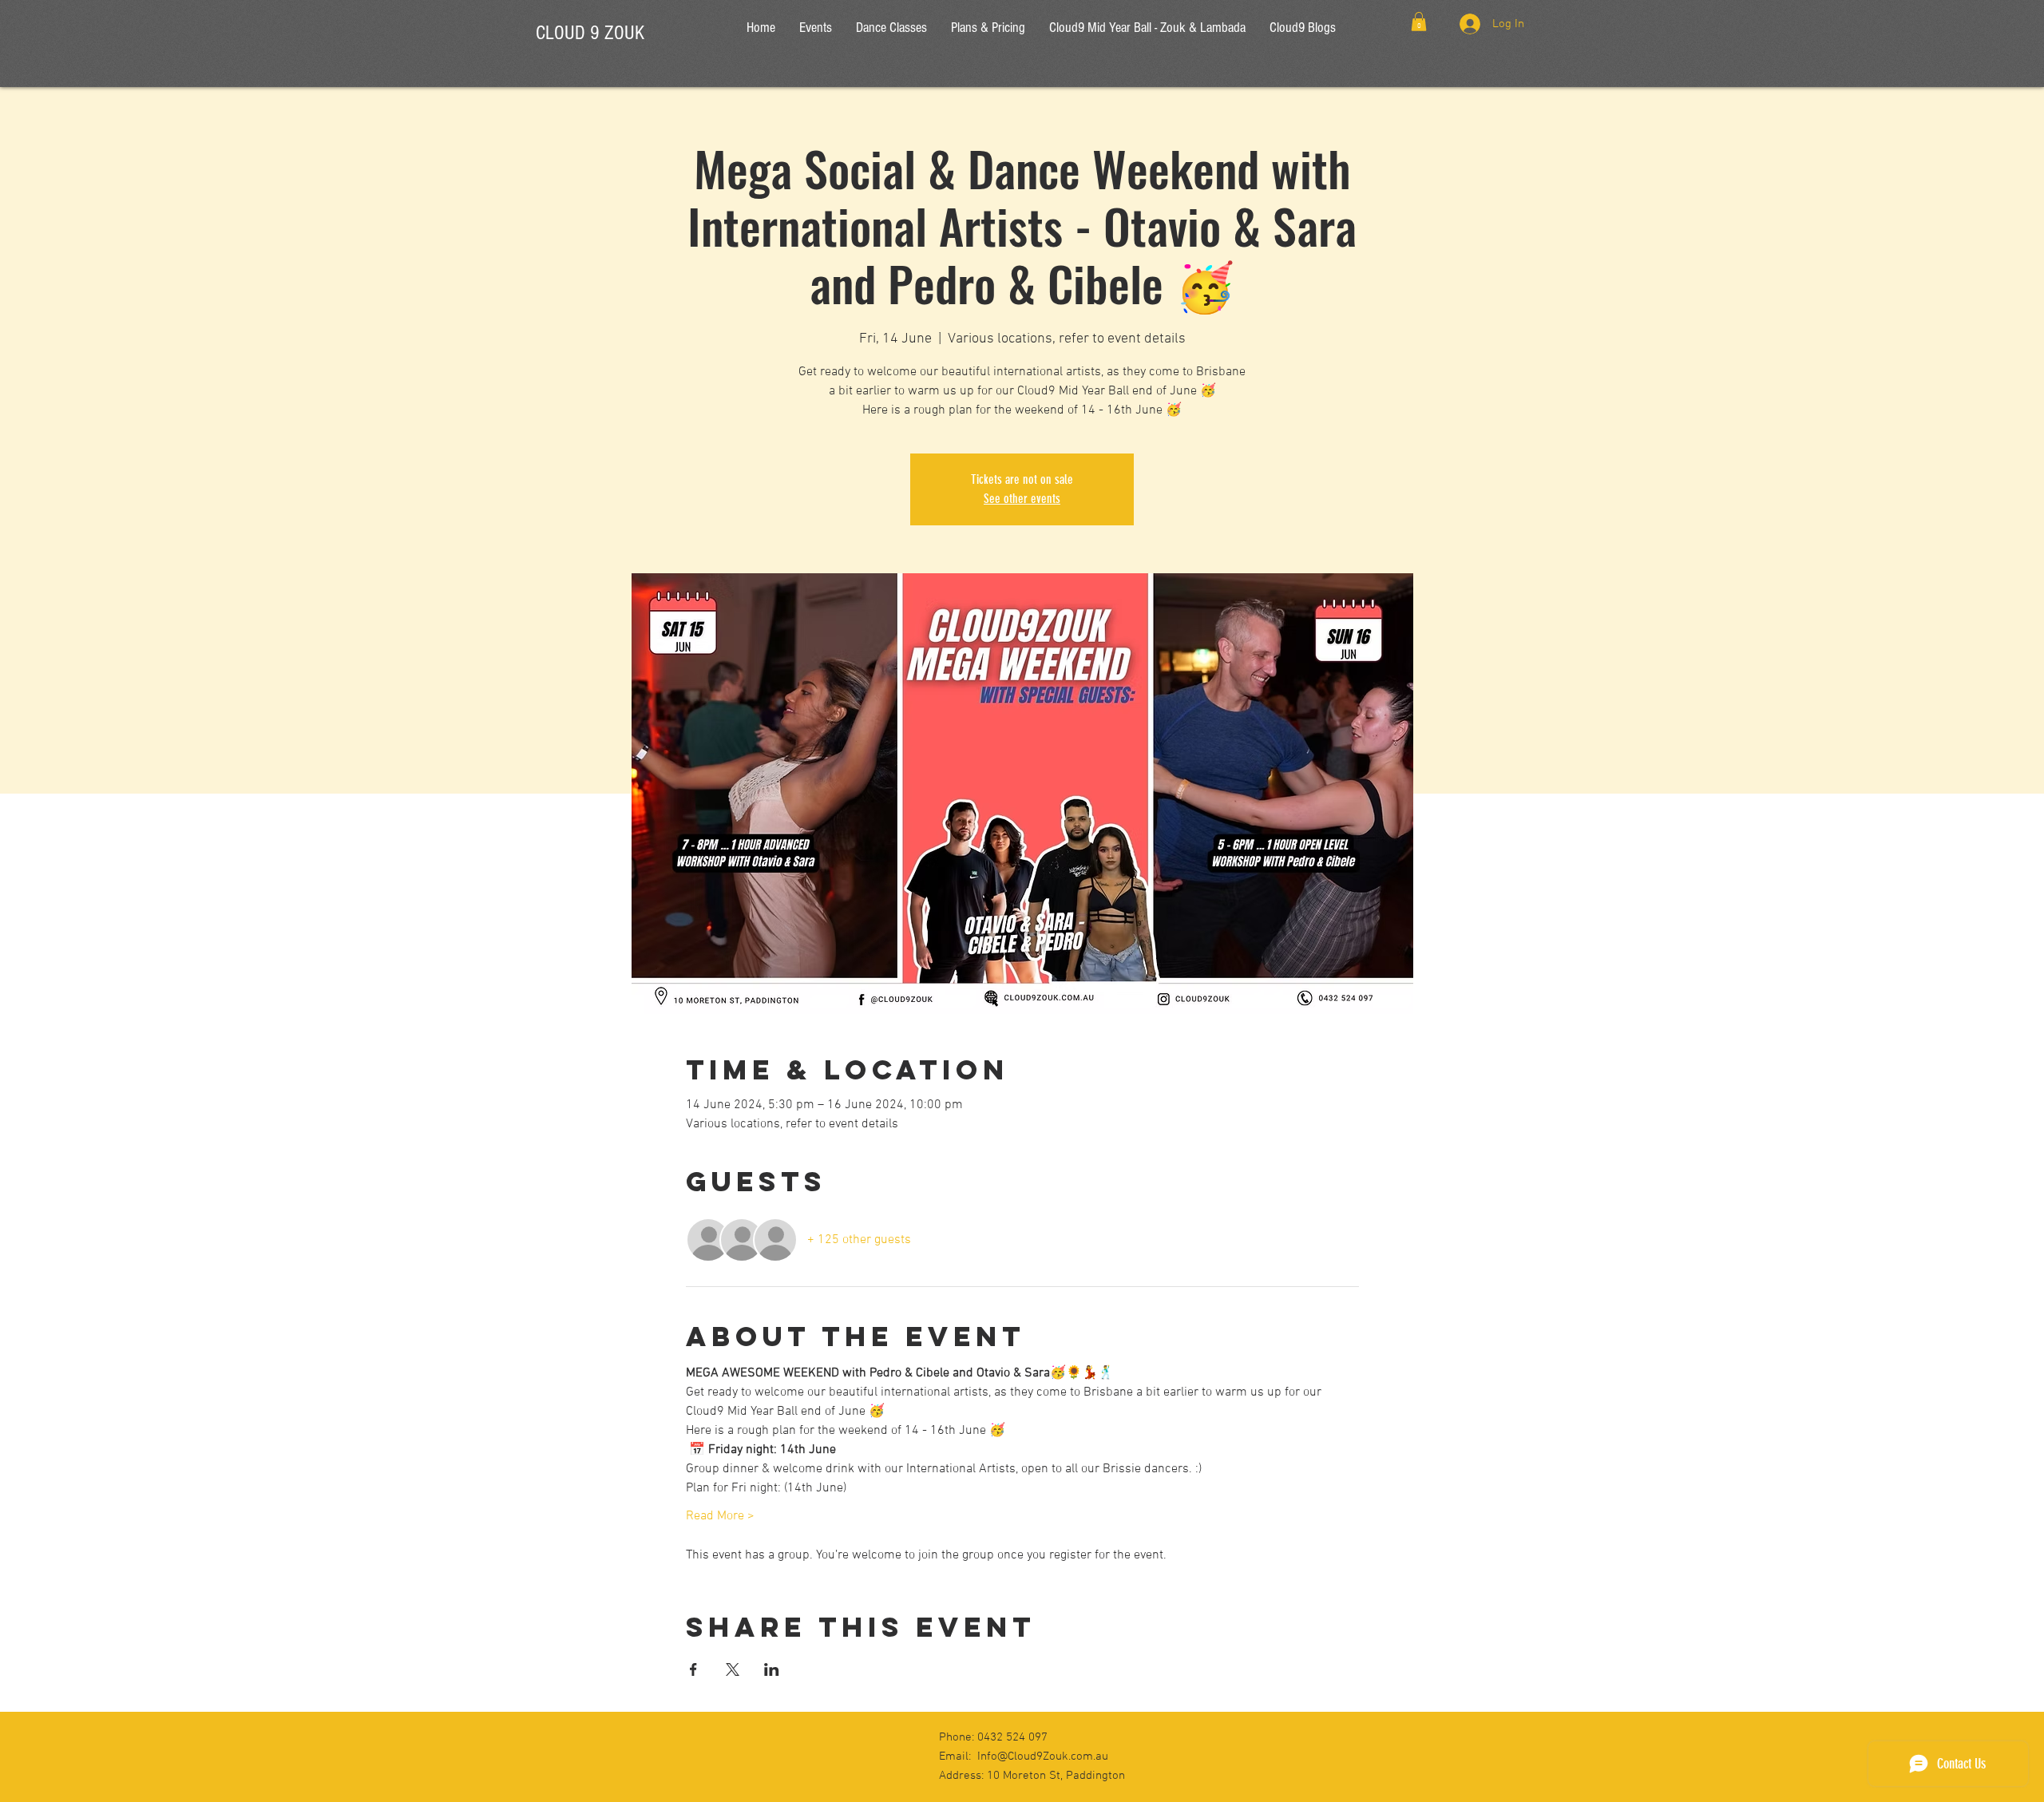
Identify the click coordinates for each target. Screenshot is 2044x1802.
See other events (1022, 499)
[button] (1419, 22)
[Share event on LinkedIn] (772, 1669)
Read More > (720, 1516)
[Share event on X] (733, 1669)
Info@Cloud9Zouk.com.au (1043, 1756)
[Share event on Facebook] (693, 1669)
